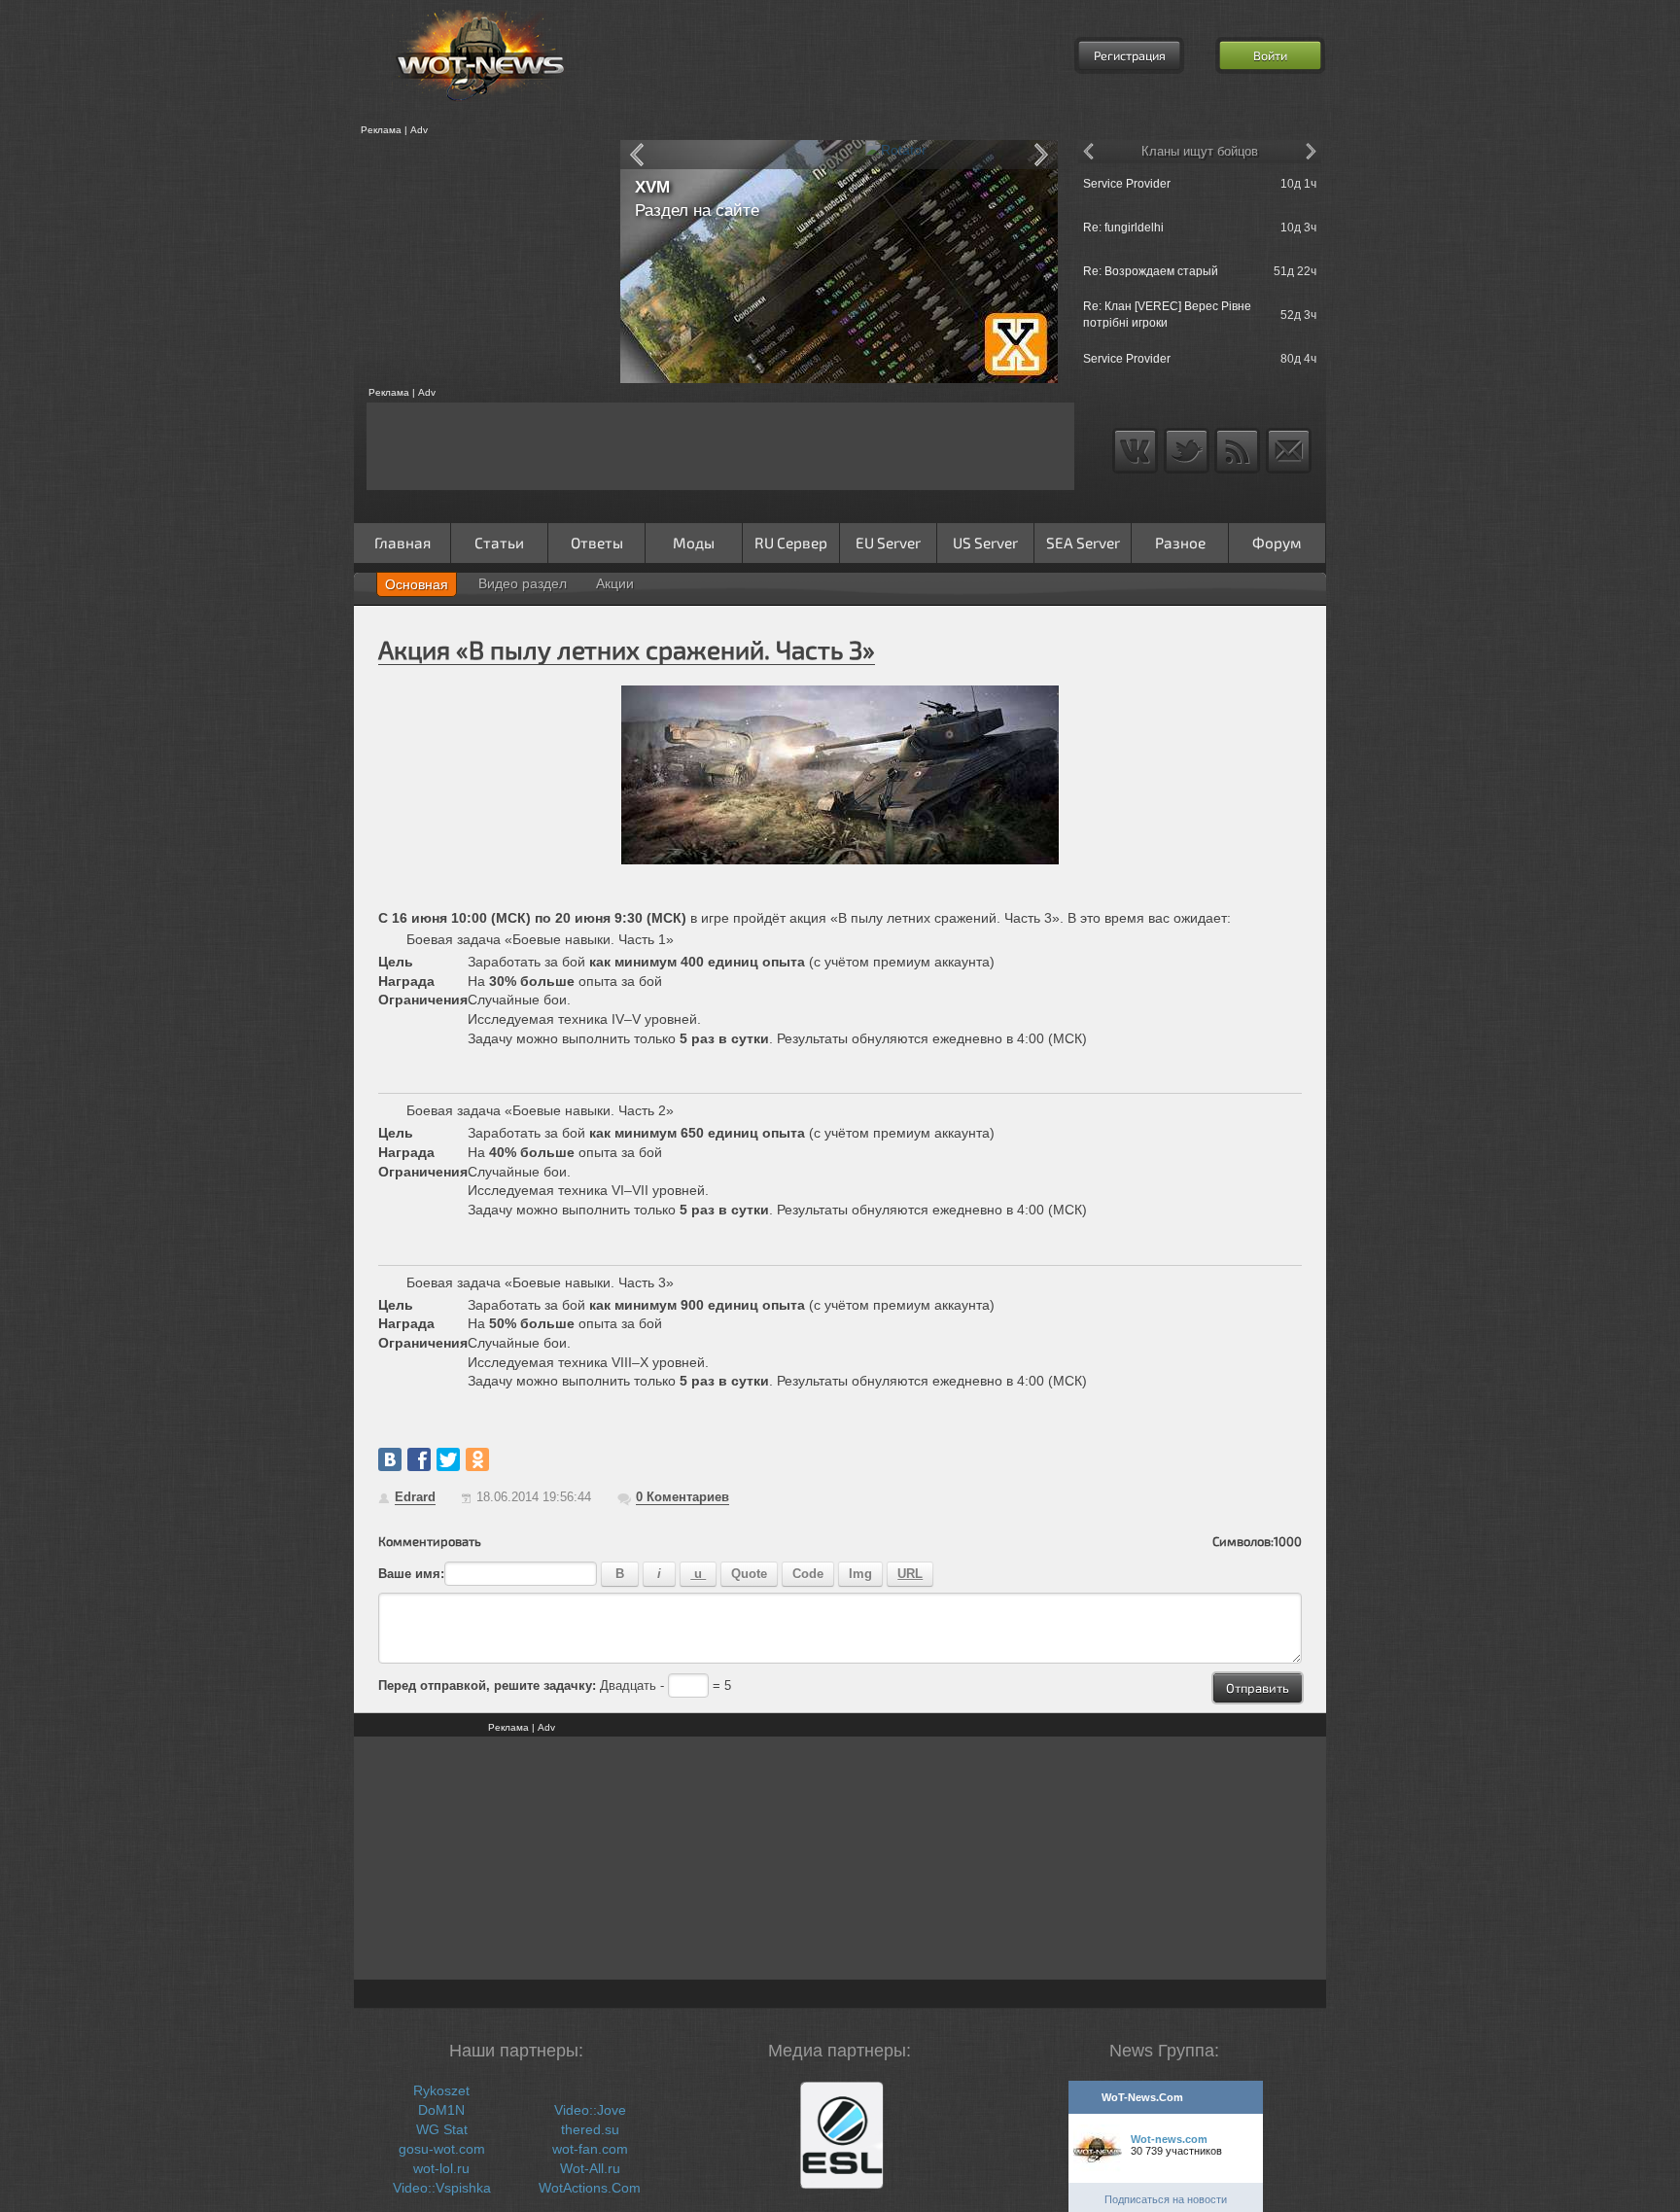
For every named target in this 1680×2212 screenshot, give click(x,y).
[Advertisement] (480, 262)
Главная (402, 543)
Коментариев (682, 1497)
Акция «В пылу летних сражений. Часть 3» (627, 649)
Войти (1270, 55)
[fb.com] (419, 1459)
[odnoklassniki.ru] (477, 1459)
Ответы (597, 543)
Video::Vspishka (442, 2188)
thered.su (590, 2129)
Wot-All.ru (590, 2168)
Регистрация (1130, 55)
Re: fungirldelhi (1123, 228)
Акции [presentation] (615, 583)
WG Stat (442, 2129)
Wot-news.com (1169, 2139)
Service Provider (1127, 184)
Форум (1277, 543)
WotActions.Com (590, 2188)
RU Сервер (791, 543)
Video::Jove (590, 2110)
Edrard (415, 1497)
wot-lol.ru (441, 2168)
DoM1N (441, 2110)
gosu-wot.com (442, 2149)
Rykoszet (441, 2090)
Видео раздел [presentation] (523, 583)
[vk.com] (390, 1459)
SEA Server (1083, 543)
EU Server (888, 543)
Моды (694, 543)
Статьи (499, 543)
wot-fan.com (590, 2149)
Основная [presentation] (417, 584)
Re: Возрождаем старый (1151, 271)
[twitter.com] (448, 1459)
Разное (1180, 543)
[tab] (417, 584)
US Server (985, 543)
